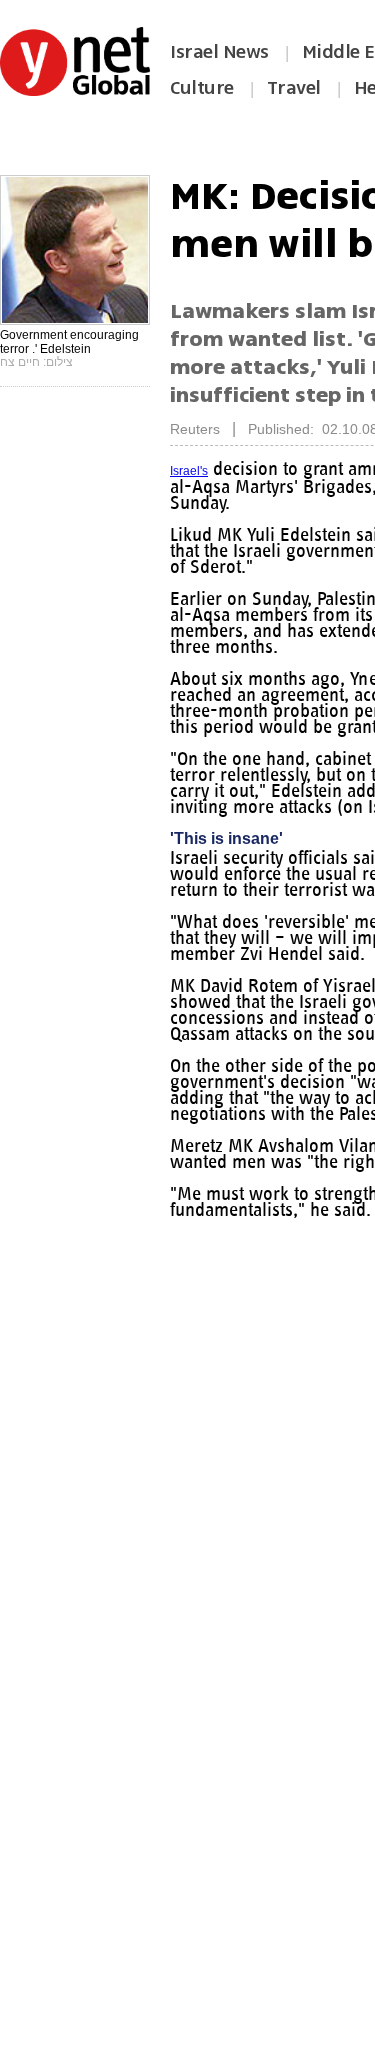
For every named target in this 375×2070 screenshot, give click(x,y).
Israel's (189, 471)
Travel (294, 88)
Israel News (219, 52)
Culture (202, 88)
